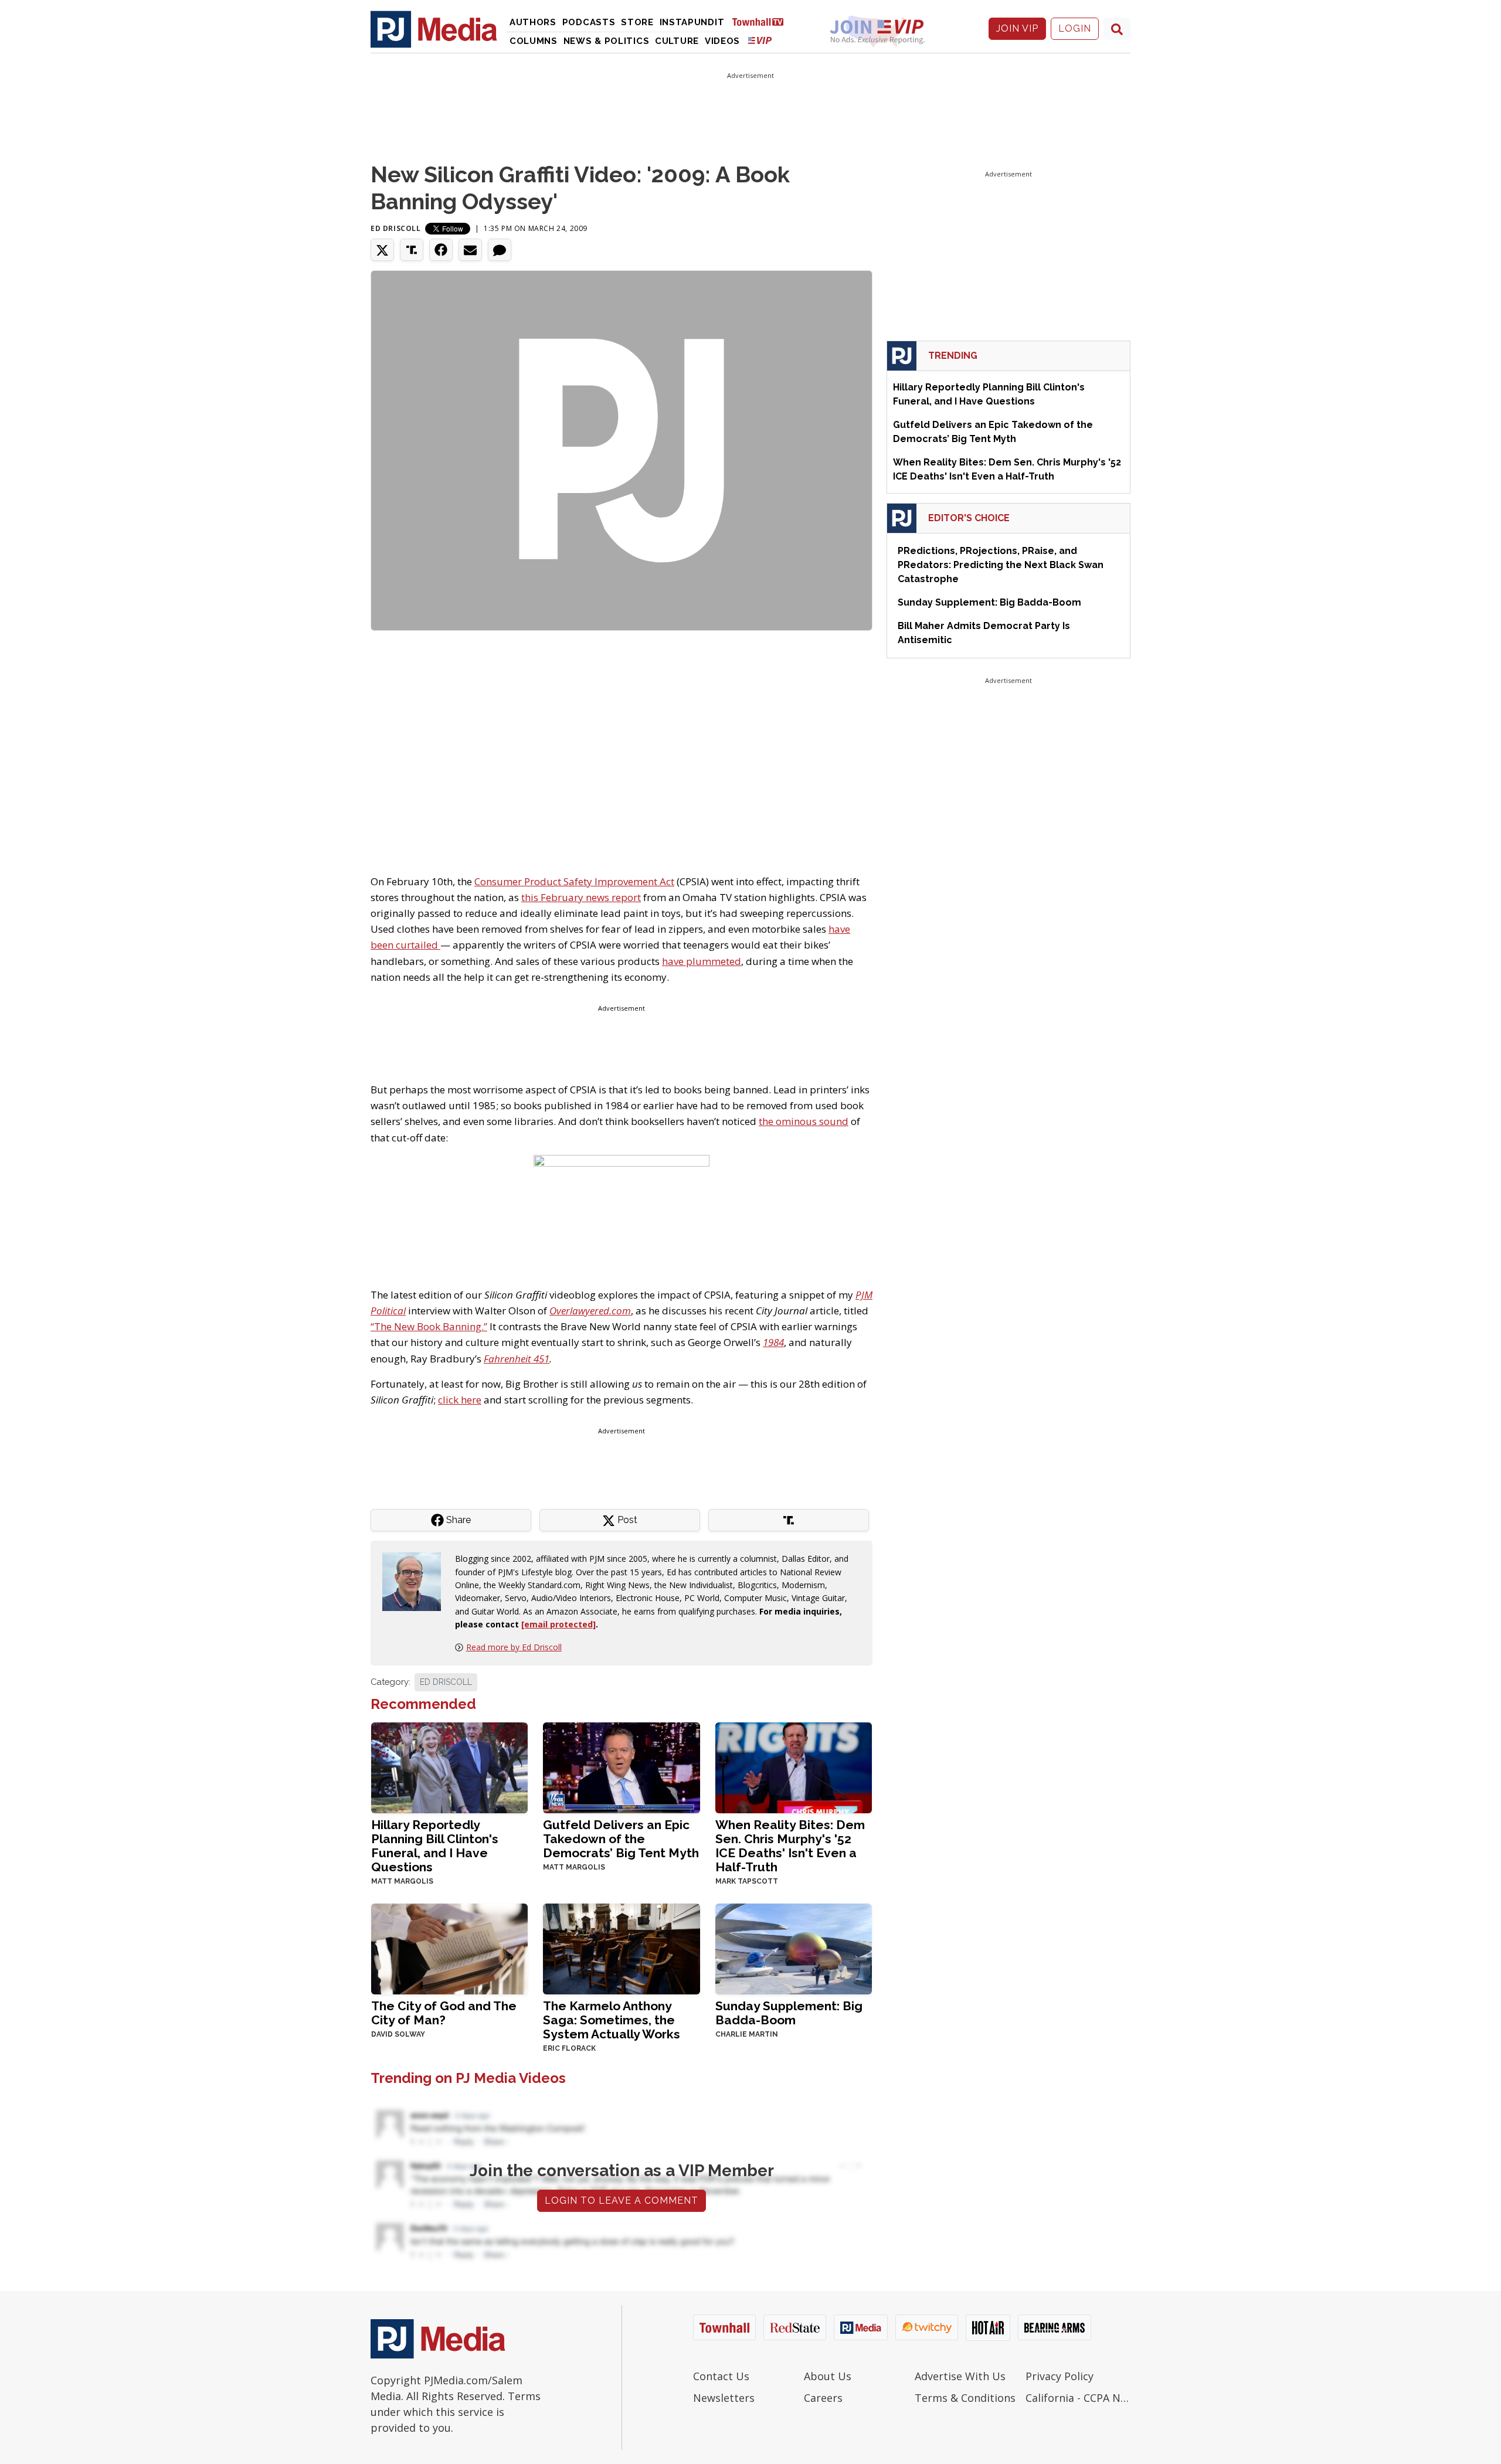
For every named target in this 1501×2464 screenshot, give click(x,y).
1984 (773, 1342)
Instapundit (692, 22)
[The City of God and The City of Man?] (449, 1948)
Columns (534, 41)
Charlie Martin (747, 2034)
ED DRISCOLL (446, 1682)
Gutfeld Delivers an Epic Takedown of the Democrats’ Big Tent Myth (621, 1839)
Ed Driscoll (396, 228)
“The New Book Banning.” (429, 1326)
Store (637, 22)
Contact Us (721, 2376)
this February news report (581, 897)
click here (460, 1400)
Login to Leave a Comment (622, 2200)
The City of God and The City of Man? (444, 2013)
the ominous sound (804, 1121)
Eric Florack (569, 2048)
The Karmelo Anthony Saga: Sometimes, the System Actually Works (612, 2020)
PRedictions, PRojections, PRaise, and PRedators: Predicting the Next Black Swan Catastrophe (1001, 565)
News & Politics (607, 41)
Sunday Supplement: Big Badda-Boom (789, 2013)
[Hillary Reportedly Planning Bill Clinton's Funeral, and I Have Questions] (449, 1767)
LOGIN (1075, 28)
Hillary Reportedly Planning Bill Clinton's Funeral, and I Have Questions (435, 1846)
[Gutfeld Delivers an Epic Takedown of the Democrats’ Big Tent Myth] (621, 1767)
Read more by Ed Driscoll (514, 1647)
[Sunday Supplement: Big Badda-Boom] (794, 1948)
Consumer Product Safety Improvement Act (574, 881)
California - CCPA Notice (1078, 2398)
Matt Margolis (402, 1881)
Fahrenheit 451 (517, 1359)
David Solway (398, 2034)
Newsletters (724, 2398)
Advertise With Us (960, 2376)
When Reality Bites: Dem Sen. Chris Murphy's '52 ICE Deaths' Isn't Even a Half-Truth (790, 1846)
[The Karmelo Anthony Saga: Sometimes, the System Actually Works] (621, 1948)
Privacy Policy (1059, 2376)
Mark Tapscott (747, 1881)
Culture (677, 41)
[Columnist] (416, 1581)
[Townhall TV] (762, 21)
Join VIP (1017, 28)
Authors (533, 22)
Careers (823, 2398)
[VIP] (760, 40)
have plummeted (702, 961)
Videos (722, 41)
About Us (828, 2376)
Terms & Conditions (965, 2398)
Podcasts (589, 22)
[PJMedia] (434, 29)
